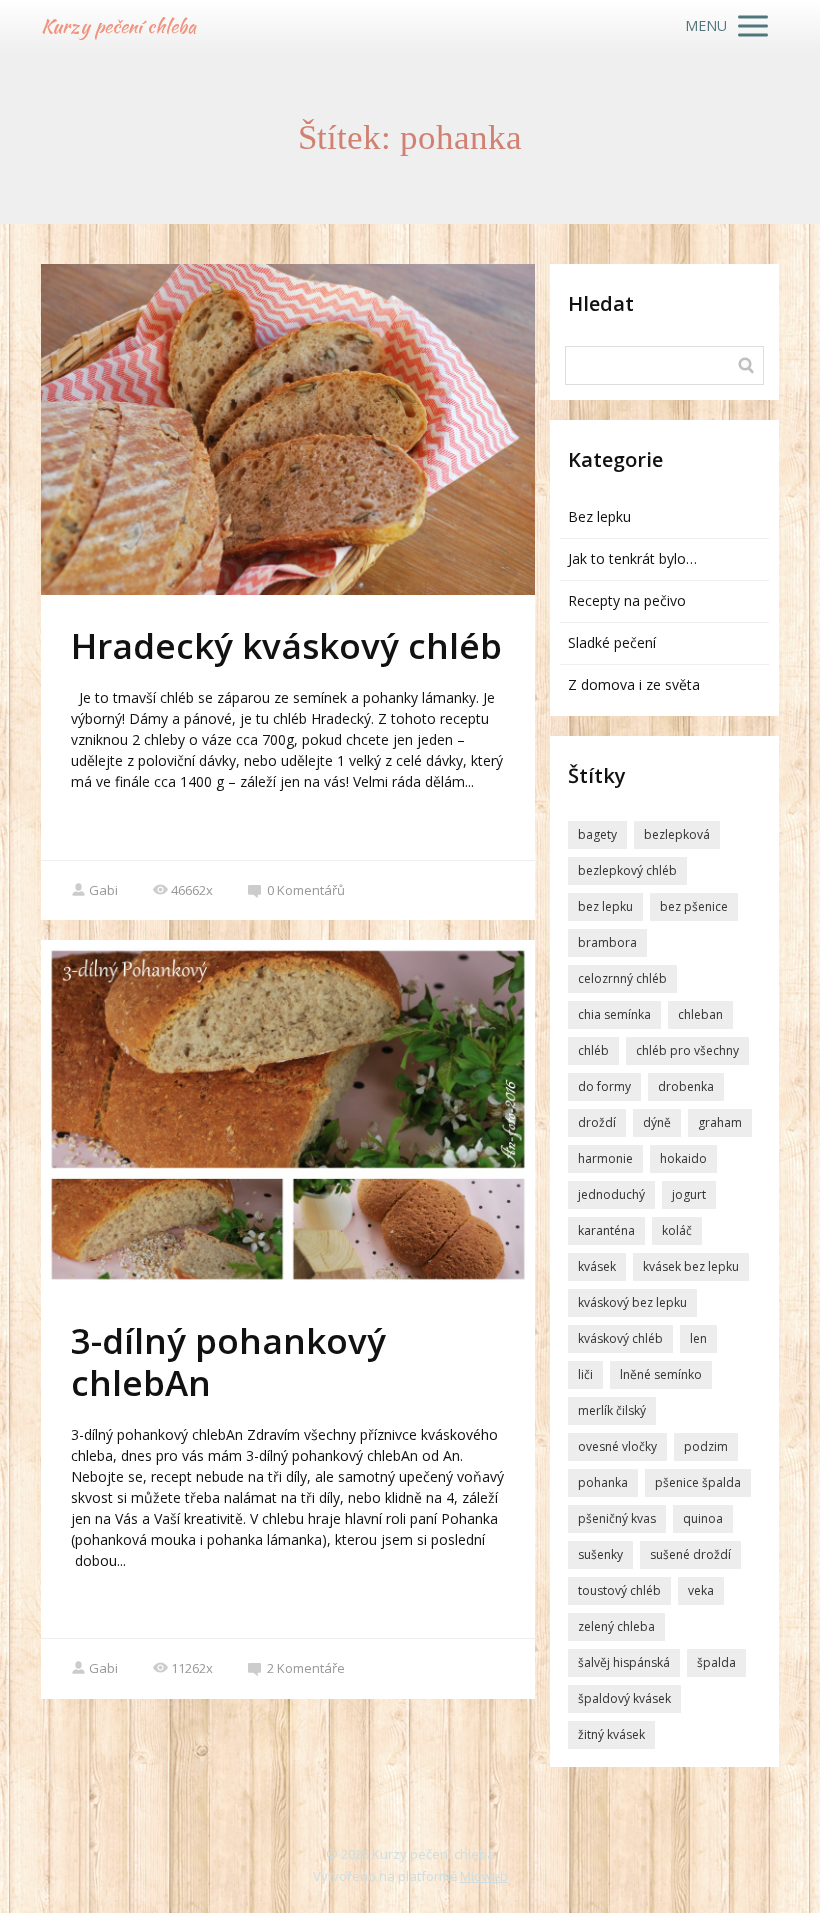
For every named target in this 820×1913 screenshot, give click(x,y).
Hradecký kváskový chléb (286, 645)
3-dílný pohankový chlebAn (228, 1361)
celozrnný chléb (622, 978)
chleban (700, 1014)
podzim (706, 1446)
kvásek (597, 1266)
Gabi (103, 890)
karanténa (606, 1230)
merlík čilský (612, 1410)
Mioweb (484, 1876)
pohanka (603, 1482)
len (698, 1338)
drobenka (686, 1086)
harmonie (605, 1158)
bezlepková (677, 834)
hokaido (683, 1158)
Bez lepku (599, 516)
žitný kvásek (611, 1734)
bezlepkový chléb (627, 870)
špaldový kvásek (624, 1698)
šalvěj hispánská (624, 1662)
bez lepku (605, 906)
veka (701, 1590)
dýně (657, 1122)
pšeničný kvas (617, 1518)
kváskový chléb (620, 1338)
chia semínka (614, 1014)
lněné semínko (661, 1374)
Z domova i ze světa (634, 684)
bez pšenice (694, 906)
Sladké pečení (612, 642)
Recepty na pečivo (627, 600)
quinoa (703, 1518)
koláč (677, 1230)
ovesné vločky (617, 1446)
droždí (597, 1122)
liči (585, 1374)
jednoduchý (611, 1194)
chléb (593, 1050)
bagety (597, 834)
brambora (607, 942)
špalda (716, 1662)
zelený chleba (616, 1626)
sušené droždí (690, 1554)
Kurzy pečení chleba (118, 26)
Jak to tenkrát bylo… (632, 558)
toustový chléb (619, 1590)
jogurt (689, 1194)
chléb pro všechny (687, 1050)
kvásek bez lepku (691, 1266)
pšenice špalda (698, 1482)
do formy (604, 1086)
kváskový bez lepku (632, 1302)
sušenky (600, 1554)
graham (720, 1122)
